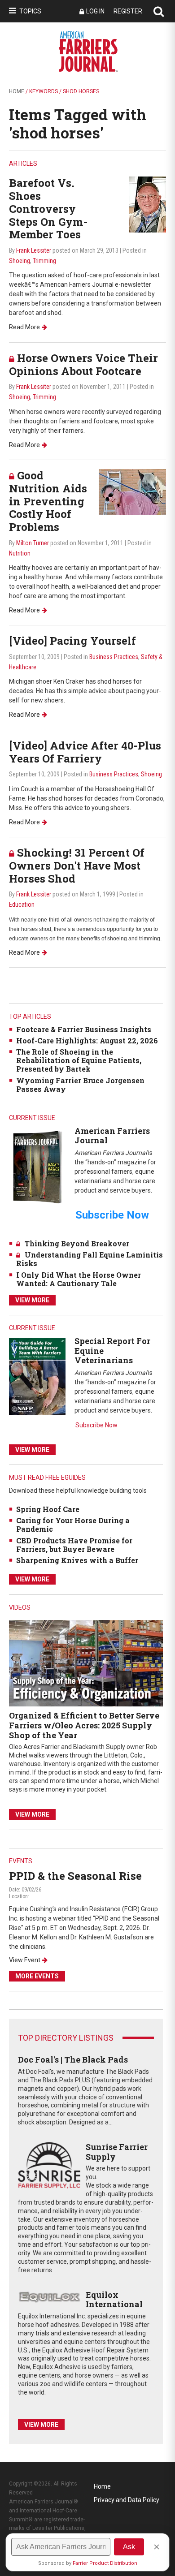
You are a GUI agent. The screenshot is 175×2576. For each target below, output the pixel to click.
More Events (37, 1976)
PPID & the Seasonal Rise (75, 1876)
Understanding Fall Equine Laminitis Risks (90, 1259)
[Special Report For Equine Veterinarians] (37, 1376)
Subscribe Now (96, 1425)
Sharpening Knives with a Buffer (77, 1560)
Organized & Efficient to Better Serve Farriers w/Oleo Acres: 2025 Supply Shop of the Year (84, 1725)
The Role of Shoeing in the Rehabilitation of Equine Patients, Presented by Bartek (79, 1060)
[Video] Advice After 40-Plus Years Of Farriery (85, 752)
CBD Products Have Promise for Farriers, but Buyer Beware (74, 1545)
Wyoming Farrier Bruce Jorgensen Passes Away (80, 1085)
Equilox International (114, 2300)
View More (32, 1300)
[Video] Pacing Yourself (72, 641)
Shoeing (20, 261)
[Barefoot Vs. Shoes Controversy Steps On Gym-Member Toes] (147, 204)
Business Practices (114, 657)
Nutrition (20, 553)
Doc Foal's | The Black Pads (73, 2059)
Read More (24, 327)
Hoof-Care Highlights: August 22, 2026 (87, 1040)
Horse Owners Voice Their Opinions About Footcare (83, 364)
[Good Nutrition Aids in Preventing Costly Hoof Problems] (132, 491)
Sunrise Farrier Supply (117, 2152)
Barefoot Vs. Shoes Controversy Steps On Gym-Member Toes (48, 209)
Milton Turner (33, 543)
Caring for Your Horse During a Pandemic (73, 1525)
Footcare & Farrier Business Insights (84, 1029)
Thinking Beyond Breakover (77, 1243)
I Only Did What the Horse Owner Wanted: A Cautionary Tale (79, 1279)
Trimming (44, 261)
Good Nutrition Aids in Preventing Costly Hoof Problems (48, 501)
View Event (25, 1960)
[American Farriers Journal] (37, 1166)
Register (128, 11)
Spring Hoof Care (48, 1509)
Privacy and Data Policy (127, 2500)
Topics (30, 11)
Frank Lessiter (34, 250)
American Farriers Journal (112, 1136)
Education (22, 905)
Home (17, 91)
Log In (95, 11)
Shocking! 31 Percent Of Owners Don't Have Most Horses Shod (77, 866)
